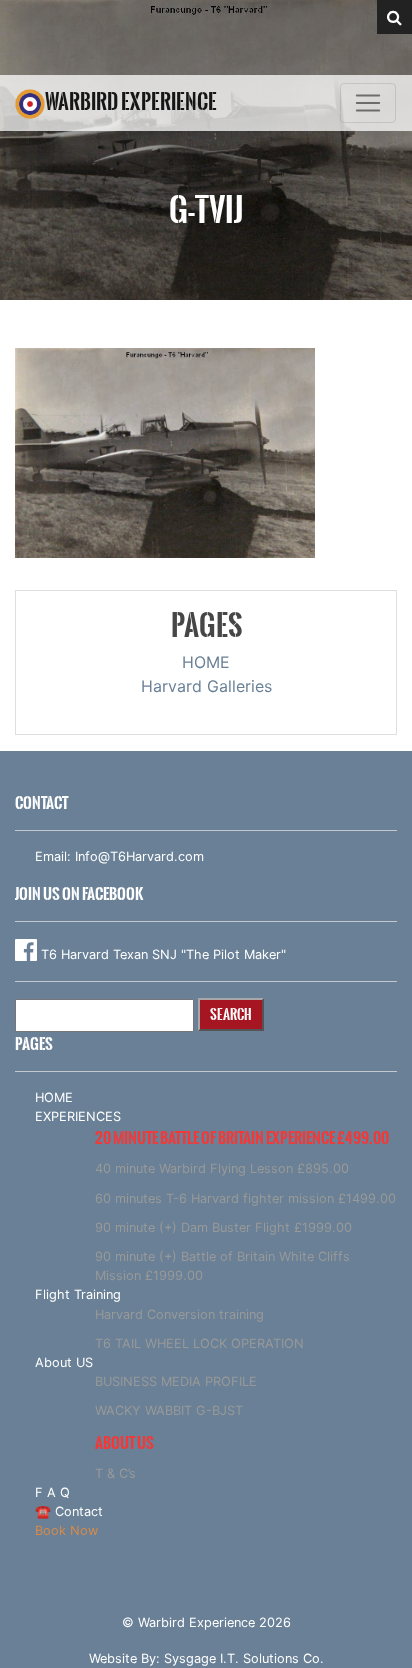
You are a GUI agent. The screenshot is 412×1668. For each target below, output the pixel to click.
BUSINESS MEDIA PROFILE (176, 1381)
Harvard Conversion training (179, 1314)
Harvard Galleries (206, 686)
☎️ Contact (69, 1511)
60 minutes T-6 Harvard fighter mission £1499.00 (245, 1198)
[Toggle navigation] (368, 103)
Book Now (66, 1530)
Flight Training (78, 1294)
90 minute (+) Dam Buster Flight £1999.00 (223, 1227)
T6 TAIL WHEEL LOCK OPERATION (199, 1343)
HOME (206, 662)
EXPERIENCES (78, 1116)
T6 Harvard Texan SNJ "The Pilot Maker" (161, 954)
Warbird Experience (131, 101)
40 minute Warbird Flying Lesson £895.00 (222, 1168)
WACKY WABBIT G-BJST (169, 1410)
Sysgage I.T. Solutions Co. (244, 1658)
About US (64, 1362)
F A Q (52, 1492)
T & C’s (115, 1473)
